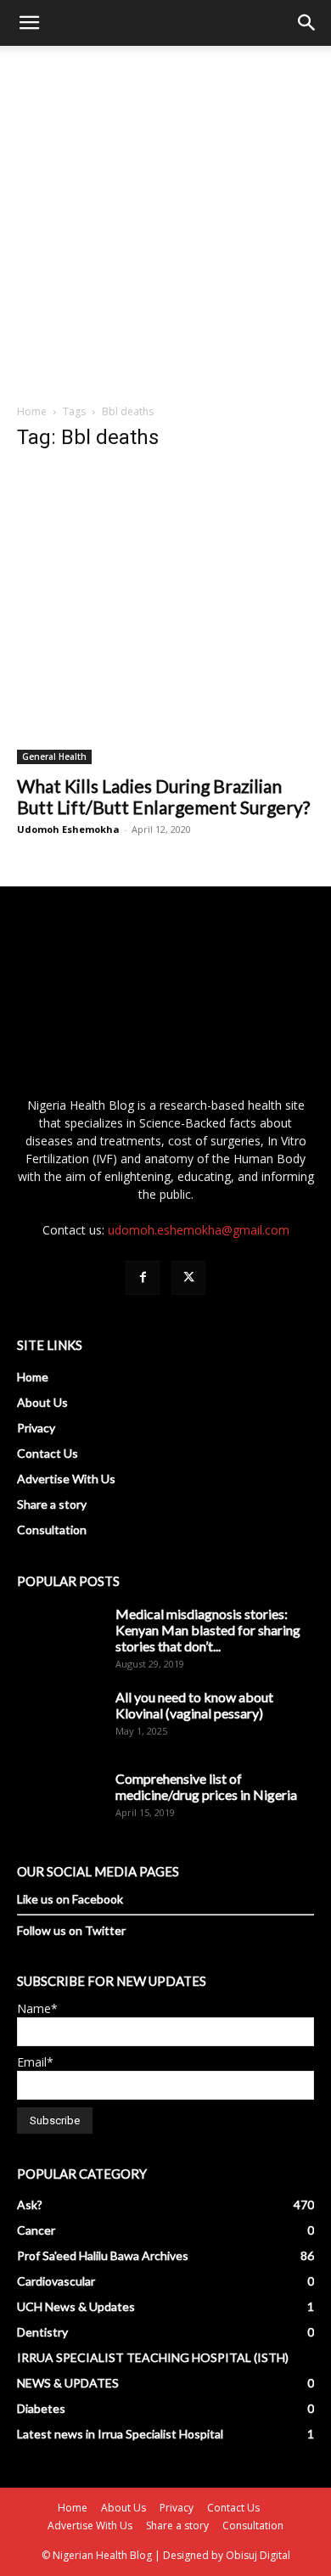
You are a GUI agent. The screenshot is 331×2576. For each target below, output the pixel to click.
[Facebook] (143, 1278)
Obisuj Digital (258, 2555)
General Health (54, 756)
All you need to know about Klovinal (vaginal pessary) (194, 1705)
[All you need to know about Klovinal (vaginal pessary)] (59, 1731)
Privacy (36, 1428)
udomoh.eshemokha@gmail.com (199, 1230)
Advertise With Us (66, 1479)
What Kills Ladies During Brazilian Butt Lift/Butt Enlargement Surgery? (163, 796)
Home (32, 411)
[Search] (307, 23)
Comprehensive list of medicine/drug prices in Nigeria (206, 1786)
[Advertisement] (165, 220)
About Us (42, 1402)
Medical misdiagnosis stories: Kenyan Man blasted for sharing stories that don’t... (208, 1630)
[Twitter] (188, 1278)
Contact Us (48, 1453)
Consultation (52, 1530)
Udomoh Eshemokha (68, 829)
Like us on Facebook (70, 1899)
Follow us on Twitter (71, 1930)
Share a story (52, 1504)
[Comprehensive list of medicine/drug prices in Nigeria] (59, 1813)
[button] (29, 23)
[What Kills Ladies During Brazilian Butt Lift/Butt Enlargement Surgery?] (165, 616)
